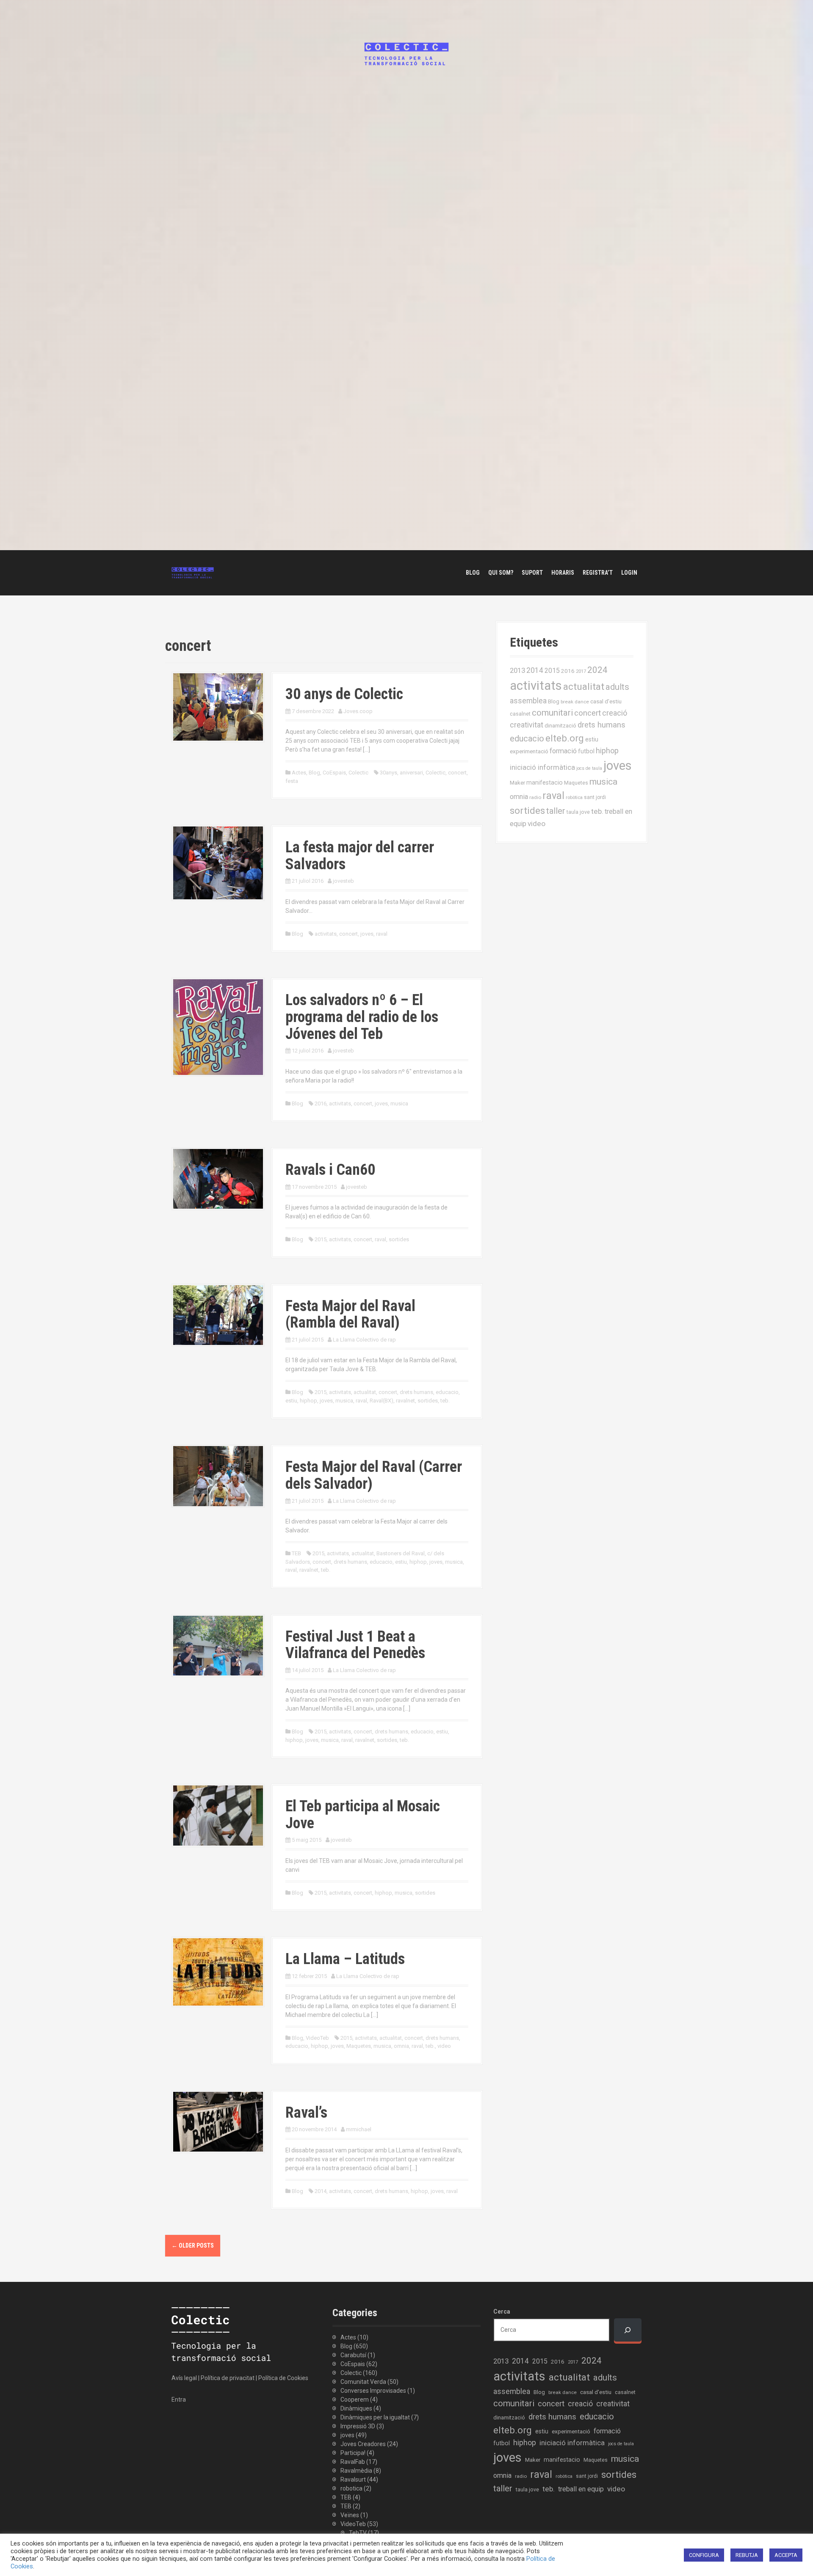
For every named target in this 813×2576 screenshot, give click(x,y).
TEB (296, 1553)
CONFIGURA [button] (704, 2555)
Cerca (502, 2312)
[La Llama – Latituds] (218, 1972)
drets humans (416, 1392)
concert (457, 773)
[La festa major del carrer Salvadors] (218, 862)
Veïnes (350, 2515)
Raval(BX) (382, 1401)
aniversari (411, 773)
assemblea (528, 701)
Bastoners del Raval (401, 1553)
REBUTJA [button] (747, 2555)
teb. (445, 1401)
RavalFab (353, 2462)
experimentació (529, 751)
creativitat (527, 725)
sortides (399, 1239)
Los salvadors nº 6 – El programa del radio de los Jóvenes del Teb (362, 1017)
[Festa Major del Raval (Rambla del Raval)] (218, 1314)
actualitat (365, 1392)
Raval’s (306, 2113)
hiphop (308, 1401)
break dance (575, 702)
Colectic (358, 773)
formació (563, 751)
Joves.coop (358, 711)
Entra (179, 2400)
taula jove (578, 812)
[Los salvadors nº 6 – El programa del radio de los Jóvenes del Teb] (218, 1027)
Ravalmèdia (356, 2471)
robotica (351, 2488)
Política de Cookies (283, 2378)
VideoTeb (317, 2038)
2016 (321, 1103)
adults (617, 687)
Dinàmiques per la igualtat (375, 2417)
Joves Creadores (363, 2444)
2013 (517, 670)
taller (556, 811)
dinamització (560, 726)
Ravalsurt (353, 2480)
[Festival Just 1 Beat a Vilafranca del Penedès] (218, 1645)
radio (535, 797)
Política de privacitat (228, 2378)
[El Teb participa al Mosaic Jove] (218, 1815)
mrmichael (359, 2129)
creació (615, 713)
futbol (586, 751)
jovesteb (343, 881)
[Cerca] (628, 2330)
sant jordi (595, 797)
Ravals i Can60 (330, 1170)
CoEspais (334, 773)
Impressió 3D (358, 2426)
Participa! (353, 2453)
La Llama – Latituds (345, 1959)
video (444, 2046)
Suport (532, 573)
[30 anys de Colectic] (218, 706)
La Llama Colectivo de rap (364, 1340)
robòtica (574, 798)
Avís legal (184, 2378)
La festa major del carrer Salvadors (360, 856)
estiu (291, 1401)
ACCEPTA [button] (786, 2555)
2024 (597, 670)
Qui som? (501, 573)
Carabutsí (353, 2355)
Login (629, 573)
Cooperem (355, 2400)
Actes (299, 773)
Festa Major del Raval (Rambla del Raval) (350, 1314)
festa (292, 781)
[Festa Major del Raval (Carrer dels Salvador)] (218, 1476)
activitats (326, 934)
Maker (517, 782)
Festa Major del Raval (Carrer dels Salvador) (374, 1475)
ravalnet (405, 1401)
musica (399, 1103)
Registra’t (598, 573)
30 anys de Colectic (344, 694)
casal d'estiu (606, 701)
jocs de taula (589, 768)
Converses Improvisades (373, 2391)
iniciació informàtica (542, 767)
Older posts (193, 2245)
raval (382, 934)
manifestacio (545, 782)
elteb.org (565, 738)
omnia (401, 2046)
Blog (473, 573)
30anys (389, 773)
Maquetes (359, 2046)
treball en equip (581, 2489)
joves (367, 934)
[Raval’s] (218, 2121)
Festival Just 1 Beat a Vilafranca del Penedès (355, 1645)
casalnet (520, 714)
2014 (321, 2191)
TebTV (358, 2533)
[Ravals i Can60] (218, 1178)
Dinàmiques (356, 2408)
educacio (447, 1392)
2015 (321, 1239)
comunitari (552, 713)
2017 (581, 671)
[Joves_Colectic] (193, 572)
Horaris (563, 573)
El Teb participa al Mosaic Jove (363, 1815)
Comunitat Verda (363, 2382)
